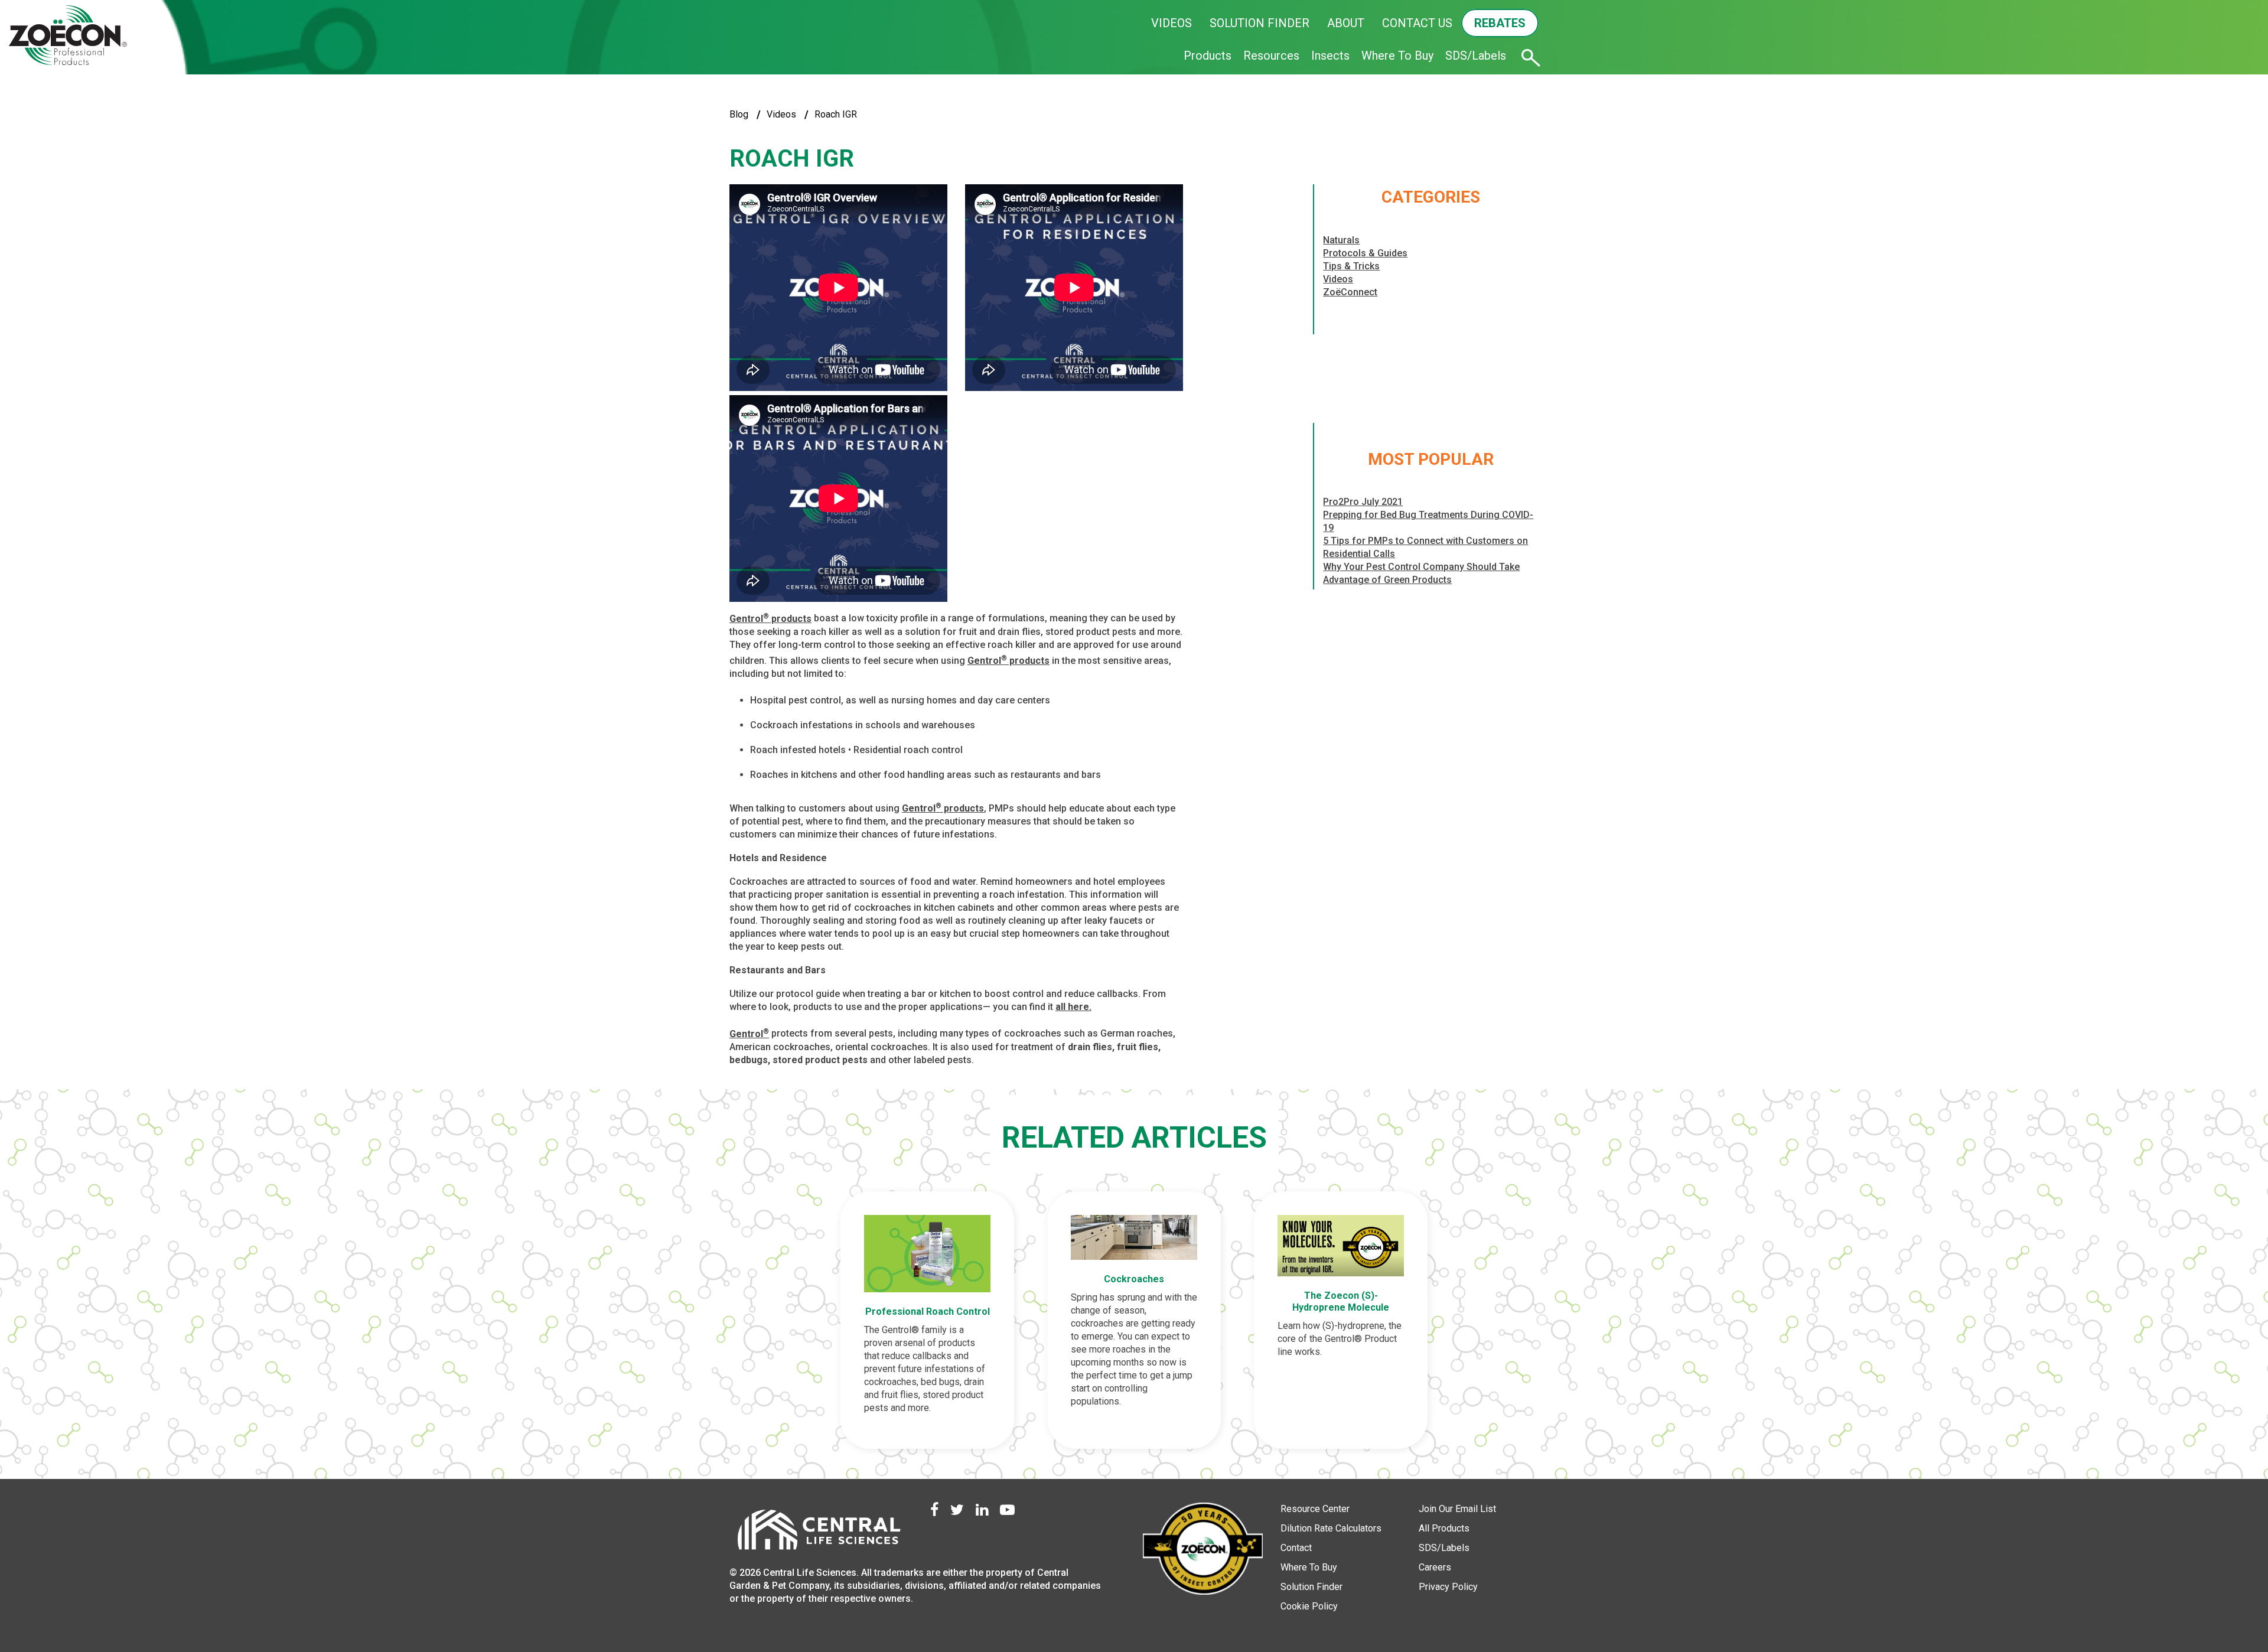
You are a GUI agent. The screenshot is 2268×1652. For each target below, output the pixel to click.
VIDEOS (1172, 23)
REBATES (1500, 23)
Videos (1338, 279)
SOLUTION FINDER (1260, 23)
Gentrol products (770, 619)
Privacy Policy (1448, 1587)
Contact (1296, 1548)
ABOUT (1346, 23)
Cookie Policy (1309, 1606)
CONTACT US (1417, 23)
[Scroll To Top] (2218, 1588)
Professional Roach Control (928, 1312)
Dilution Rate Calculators (1331, 1528)
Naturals (1341, 240)
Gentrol (749, 1034)
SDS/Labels (1476, 56)
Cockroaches (1134, 1279)
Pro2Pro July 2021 (1363, 502)
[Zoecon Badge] (1203, 1550)
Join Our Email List (1457, 1509)
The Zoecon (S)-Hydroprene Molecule (1341, 1301)
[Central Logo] (818, 1533)
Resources (1271, 56)
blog (739, 114)
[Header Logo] (68, 36)
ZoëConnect (1350, 292)
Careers (1435, 1567)
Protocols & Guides (1365, 253)
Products (1208, 56)
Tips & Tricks (1351, 266)
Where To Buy (1397, 56)
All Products (1444, 1528)
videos (781, 114)
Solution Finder (1311, 1587)
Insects (1330, 56)
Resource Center (1315, 1509)
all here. (1073, 1007)
